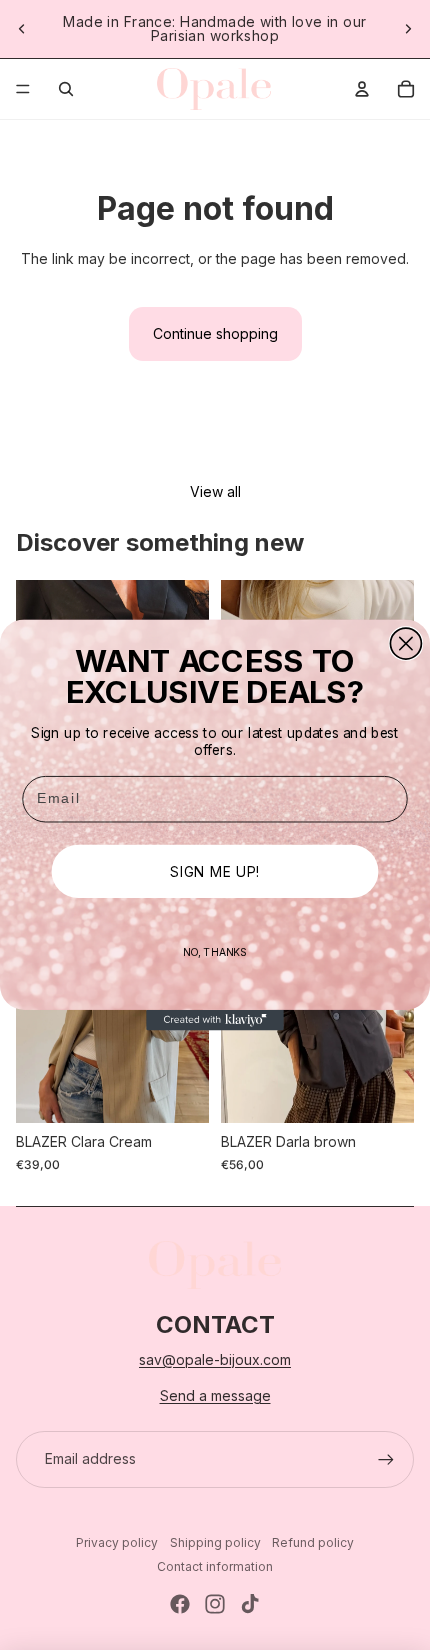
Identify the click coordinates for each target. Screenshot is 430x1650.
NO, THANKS (215, 951)
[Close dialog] (405, 643)
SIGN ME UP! (214, 871)
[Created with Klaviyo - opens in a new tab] (215, 1020)
